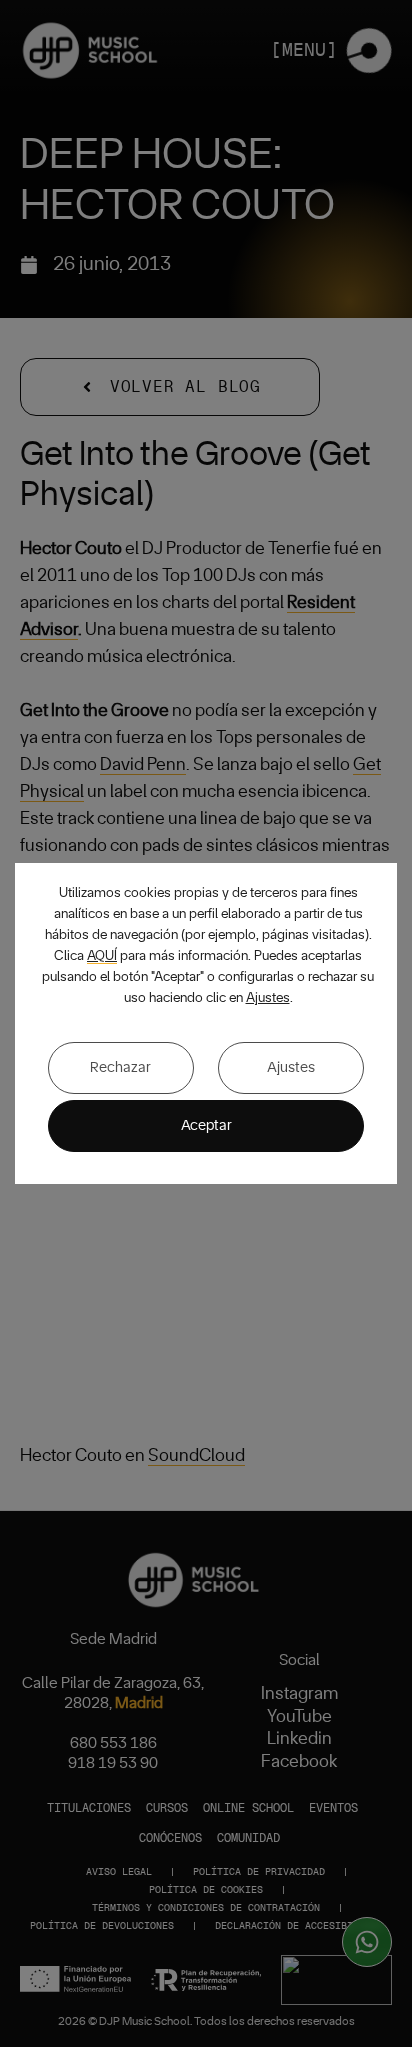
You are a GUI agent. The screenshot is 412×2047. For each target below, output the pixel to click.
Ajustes (268, 998)
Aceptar (206, 1125)
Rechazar (120, 1067)
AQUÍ (102, 956)
